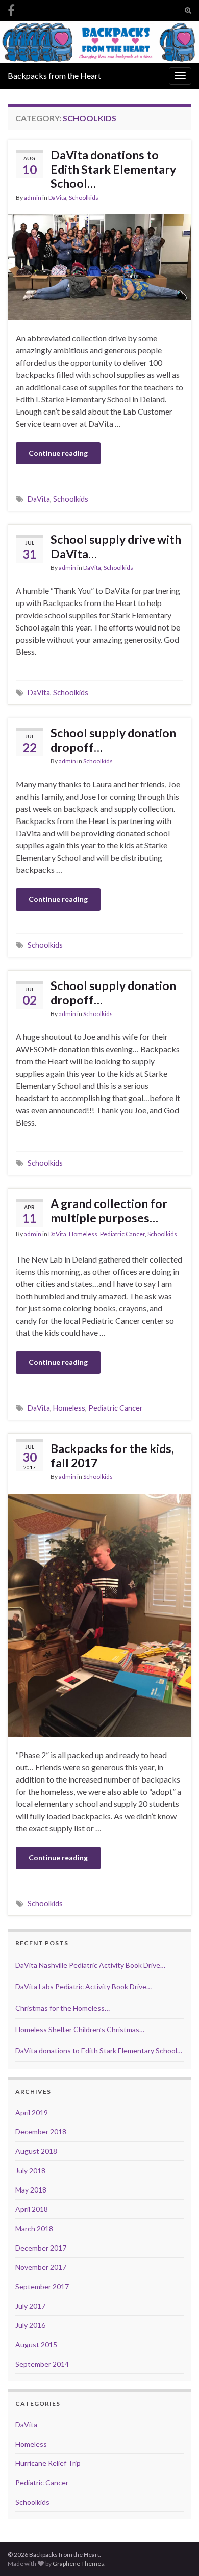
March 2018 (34, 2228)
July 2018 (30, 2170)
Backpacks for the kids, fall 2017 (112, 1456)
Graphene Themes (78, 2564)
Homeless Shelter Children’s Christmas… (80, 2029)
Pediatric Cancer (122, 1234)
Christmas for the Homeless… (63, 2008)
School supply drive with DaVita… (116, 546)
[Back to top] (176, 2553)
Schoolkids (84, 197)
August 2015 (36, 2345)
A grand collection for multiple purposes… (109, 1211)
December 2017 (41, 2248)
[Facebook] (11, 8)
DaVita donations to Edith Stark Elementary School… (113, 169)
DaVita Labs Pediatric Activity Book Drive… (83, 1986)
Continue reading (58, 453)
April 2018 (32, 2209)
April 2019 (32, 2112)
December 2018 (41, 2132)
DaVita (57, 197)
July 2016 (30, 2325)
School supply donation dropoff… (113, 740)
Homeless (83, 1234)
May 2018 (31, 2190)
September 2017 (42, 2286)
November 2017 (41, 2267)
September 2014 (42, 2364)
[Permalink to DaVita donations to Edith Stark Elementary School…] (99, 266)
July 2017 (30, 2306)
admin (33, 197)
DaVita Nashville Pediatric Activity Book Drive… (90, 1965)
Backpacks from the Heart (54, 76)
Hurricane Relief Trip (48, 2463)
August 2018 (36, 2151)
